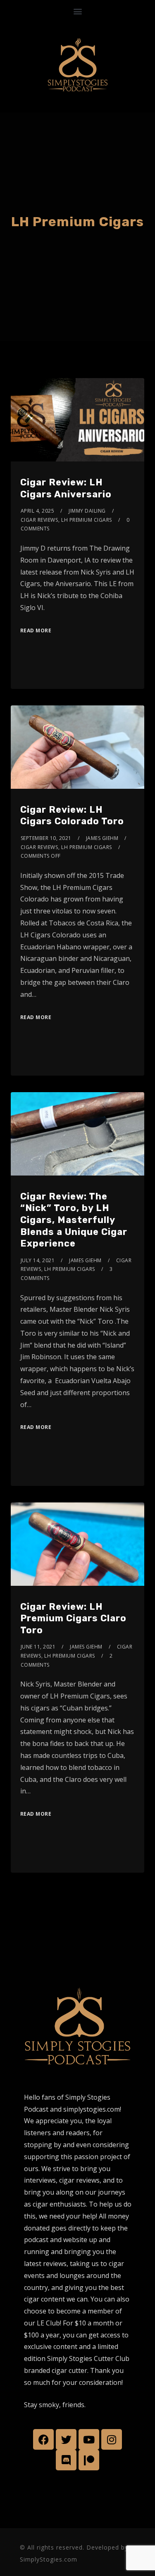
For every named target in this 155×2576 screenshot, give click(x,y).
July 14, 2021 (38, 1260)
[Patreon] (89, 2460)
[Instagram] (112, 2439)
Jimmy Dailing (87, 511)
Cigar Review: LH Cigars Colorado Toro (72, 816)
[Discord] (66, 2460)
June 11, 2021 (38, 1647)
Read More (36, 630)
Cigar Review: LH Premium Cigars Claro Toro (73, 1618)
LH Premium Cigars (87, 520)
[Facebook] (43, 2439)
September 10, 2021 (46, 838)
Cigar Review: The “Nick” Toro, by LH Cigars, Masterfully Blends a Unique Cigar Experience (74, 1220)
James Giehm (102, 838)
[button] (77, 11)
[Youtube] (89, 2439)
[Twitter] (66, 2439)
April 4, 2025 (38, 511)
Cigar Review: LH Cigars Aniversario (66, 488)
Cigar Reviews (39, 520)
